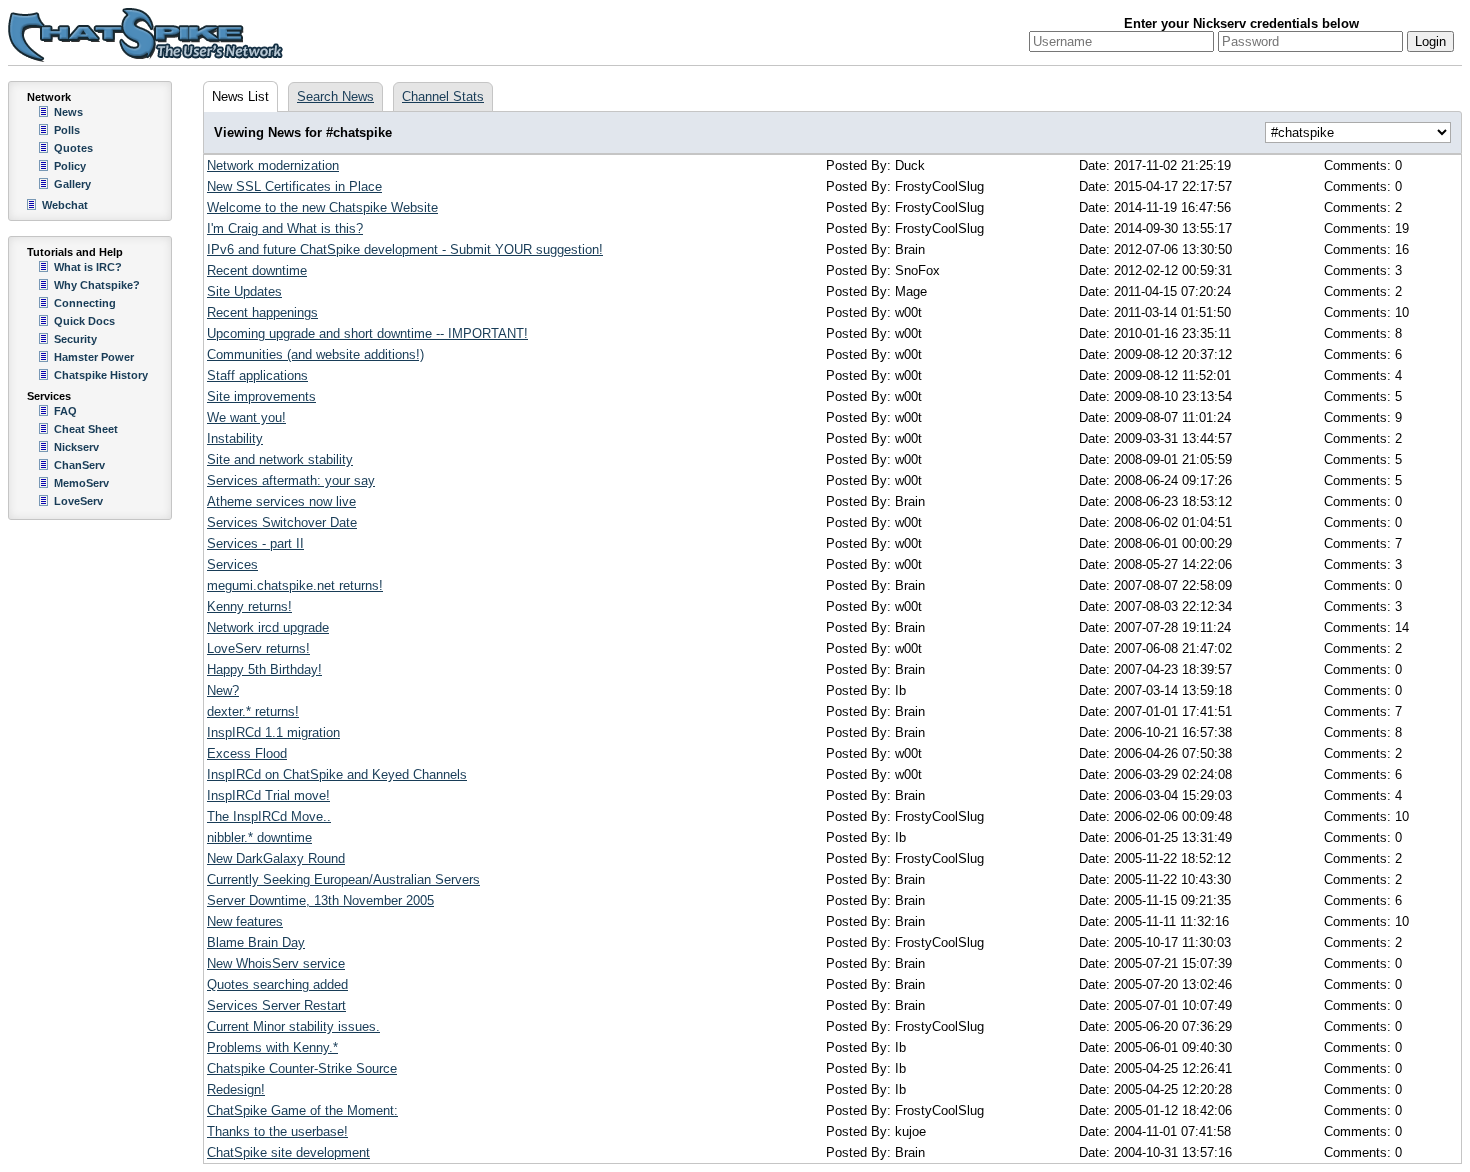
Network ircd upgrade (268, 627)
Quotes (73, 148)
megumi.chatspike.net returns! (295, 585)
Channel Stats (443, 96)
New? (223, 690)
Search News (335, 96)
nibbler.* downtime (259, 837)
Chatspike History (101, 375)
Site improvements (261, 396)
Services (232, 564)
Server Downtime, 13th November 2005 (320, 900)
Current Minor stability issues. (293, 1026)
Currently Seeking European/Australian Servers (343, 879)
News (68, 112)
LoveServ (78, 501)
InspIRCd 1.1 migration (273, 732)
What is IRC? (88, 267)
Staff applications (257, 375)
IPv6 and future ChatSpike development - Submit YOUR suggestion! (405, 249)
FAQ (65, 411)
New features (245, 921)
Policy (70, 166)
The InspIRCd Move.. (269, 816)
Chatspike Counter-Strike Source (302, 1068)
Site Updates (244, 291)
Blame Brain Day (256, 942)
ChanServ (79, 465)
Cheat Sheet (86, 429)
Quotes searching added (277, 984)
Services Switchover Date (282, 522)
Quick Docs (84, 321)
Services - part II (255, 543)
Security (75, 339)
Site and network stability (280, 459)
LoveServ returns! (258, 648)
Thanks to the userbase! (277, 1131)
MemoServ (81, 483)
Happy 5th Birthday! (264, 669)
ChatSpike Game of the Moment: (302, 1110)
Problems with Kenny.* (272, 1047)
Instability (235, 438)
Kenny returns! (249, 606)
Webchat (65, 205)
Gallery (72, 184)
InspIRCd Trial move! (268, 795)
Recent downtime (257, 270)
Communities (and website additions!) (315, 354)
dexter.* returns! (253, 711)
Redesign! (236, 1089)
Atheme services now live (281, 501)
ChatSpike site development (288, 1152)
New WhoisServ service (276, 963)
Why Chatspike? (97, 285)
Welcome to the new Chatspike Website (322, 207)
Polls (67, 130)
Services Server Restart (276, 1005)
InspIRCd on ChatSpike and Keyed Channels (337, 774)
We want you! (246, 417)
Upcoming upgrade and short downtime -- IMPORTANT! (367, 333)
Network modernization (273, 165)
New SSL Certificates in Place (294, 186)
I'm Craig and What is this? (285, 228)
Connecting (85, 303)
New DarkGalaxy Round (276, 858)
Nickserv (76, 447)
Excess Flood (247, 753)
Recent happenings (262, 312)
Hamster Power (94, 357)
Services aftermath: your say (291, 480)
